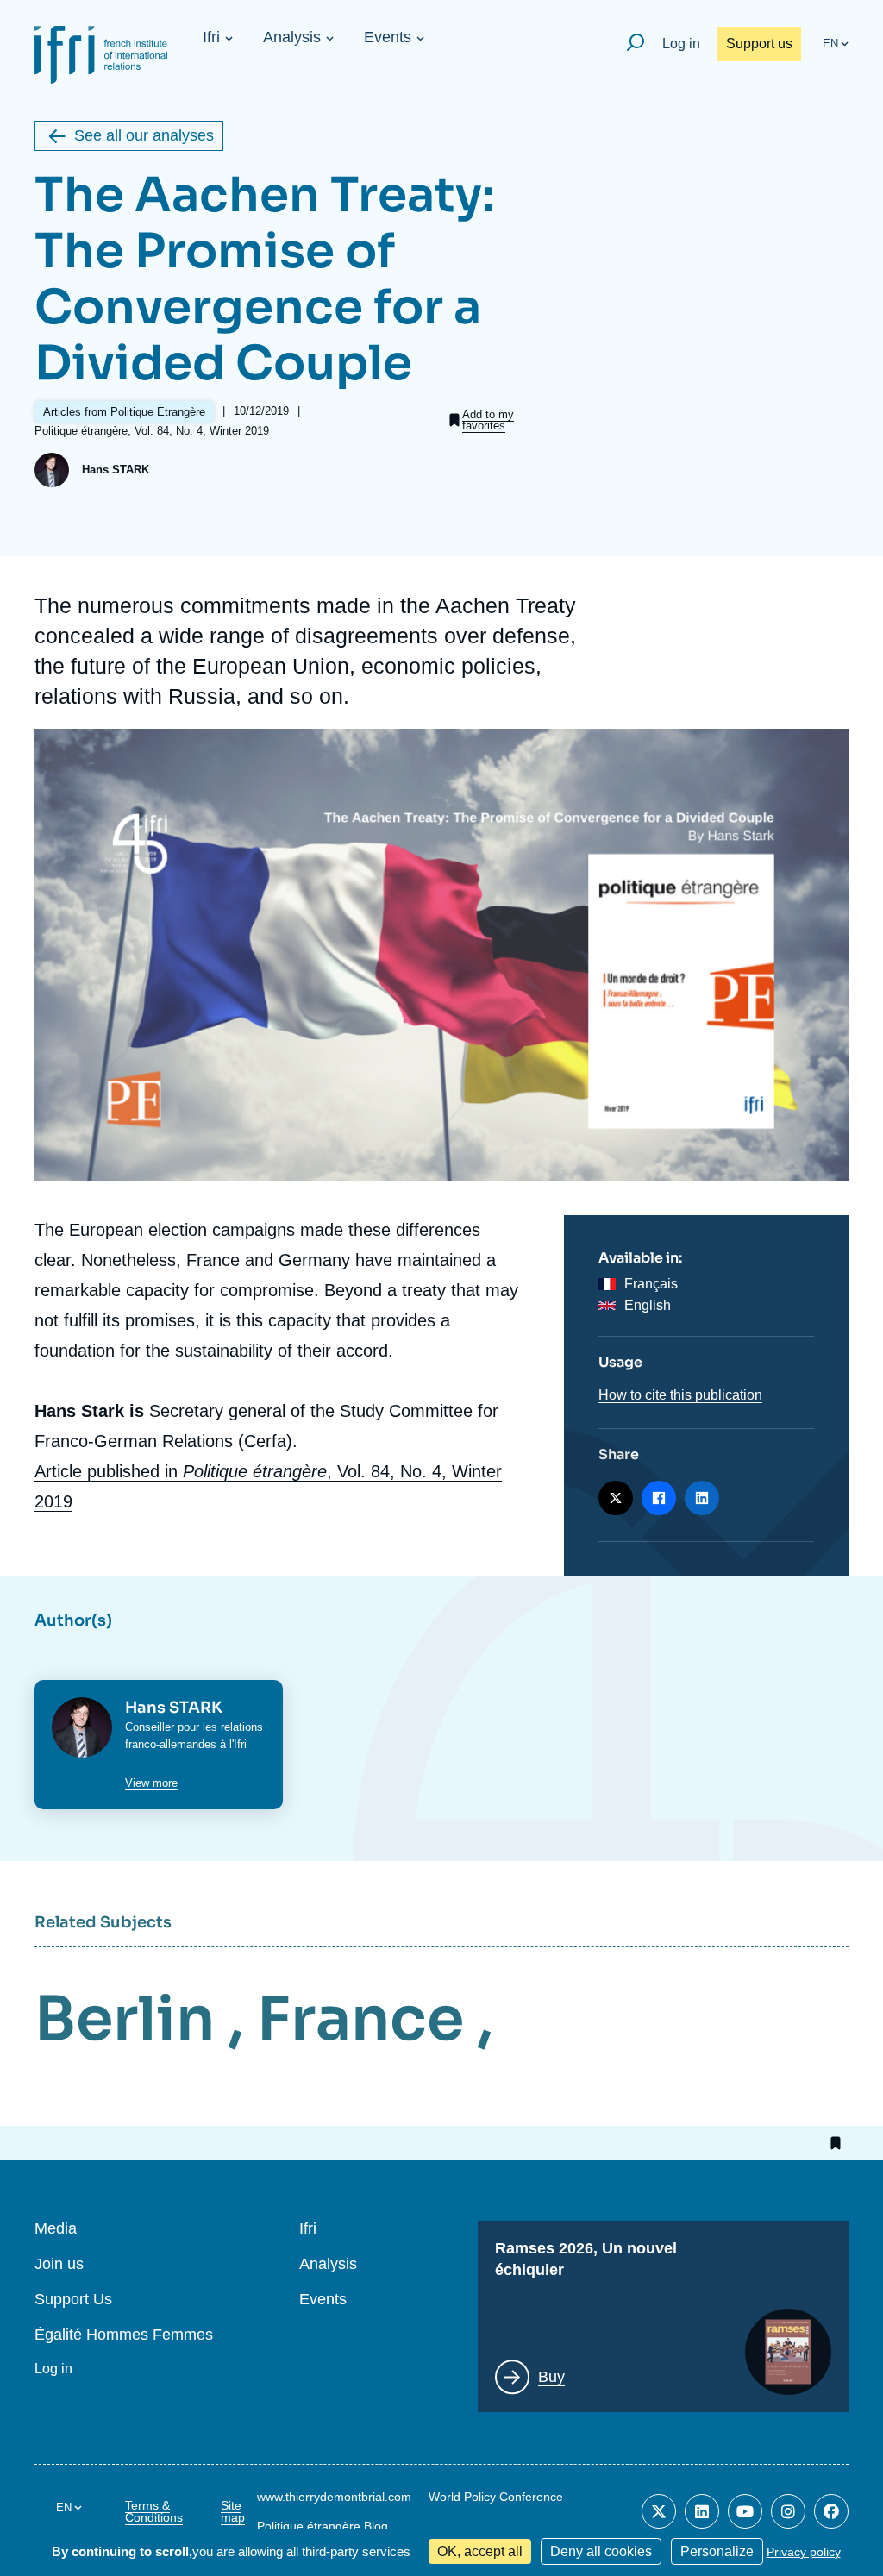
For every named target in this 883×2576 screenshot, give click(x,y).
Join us (59, 2264)
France (360, 2019)
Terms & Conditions (154, 2511)
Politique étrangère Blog (323, 2526)
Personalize (717, 2551)
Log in (681, 44)
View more (151, 1783)
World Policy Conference (496, 2497)
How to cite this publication (680, 1395)
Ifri (211, 37)
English (648, 1305)
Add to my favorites (488, 420)
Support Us (73, 2300)
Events (388, 37)
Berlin (125, 2019)
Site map (233, 2511)
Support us (759, 44)
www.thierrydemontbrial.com (334, 2497)
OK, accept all (480, 2551)
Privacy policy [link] (804, 2552)
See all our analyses (144, 135)
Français (651, 1284)
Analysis (292, 37)
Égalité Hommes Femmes (124, 2335)
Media (56, 2229)
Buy (551, 2377)
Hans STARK (116, 470)
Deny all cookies (601, 2551)
